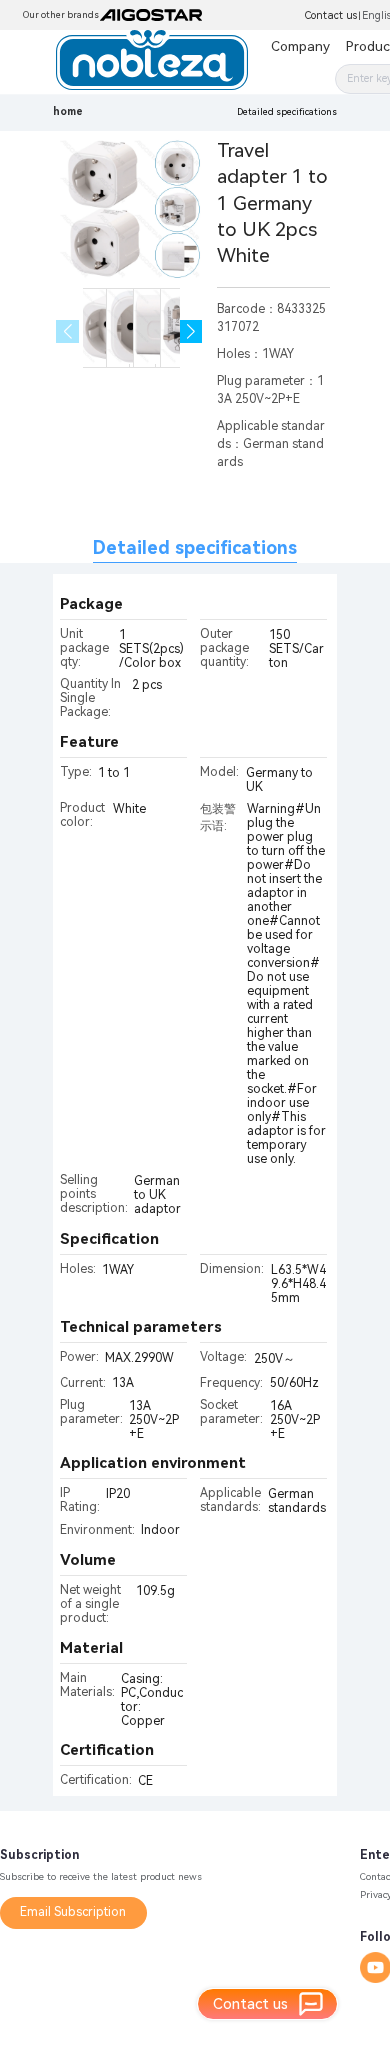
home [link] (68, 111)
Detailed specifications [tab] (195, 547)
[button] (191, 331)
